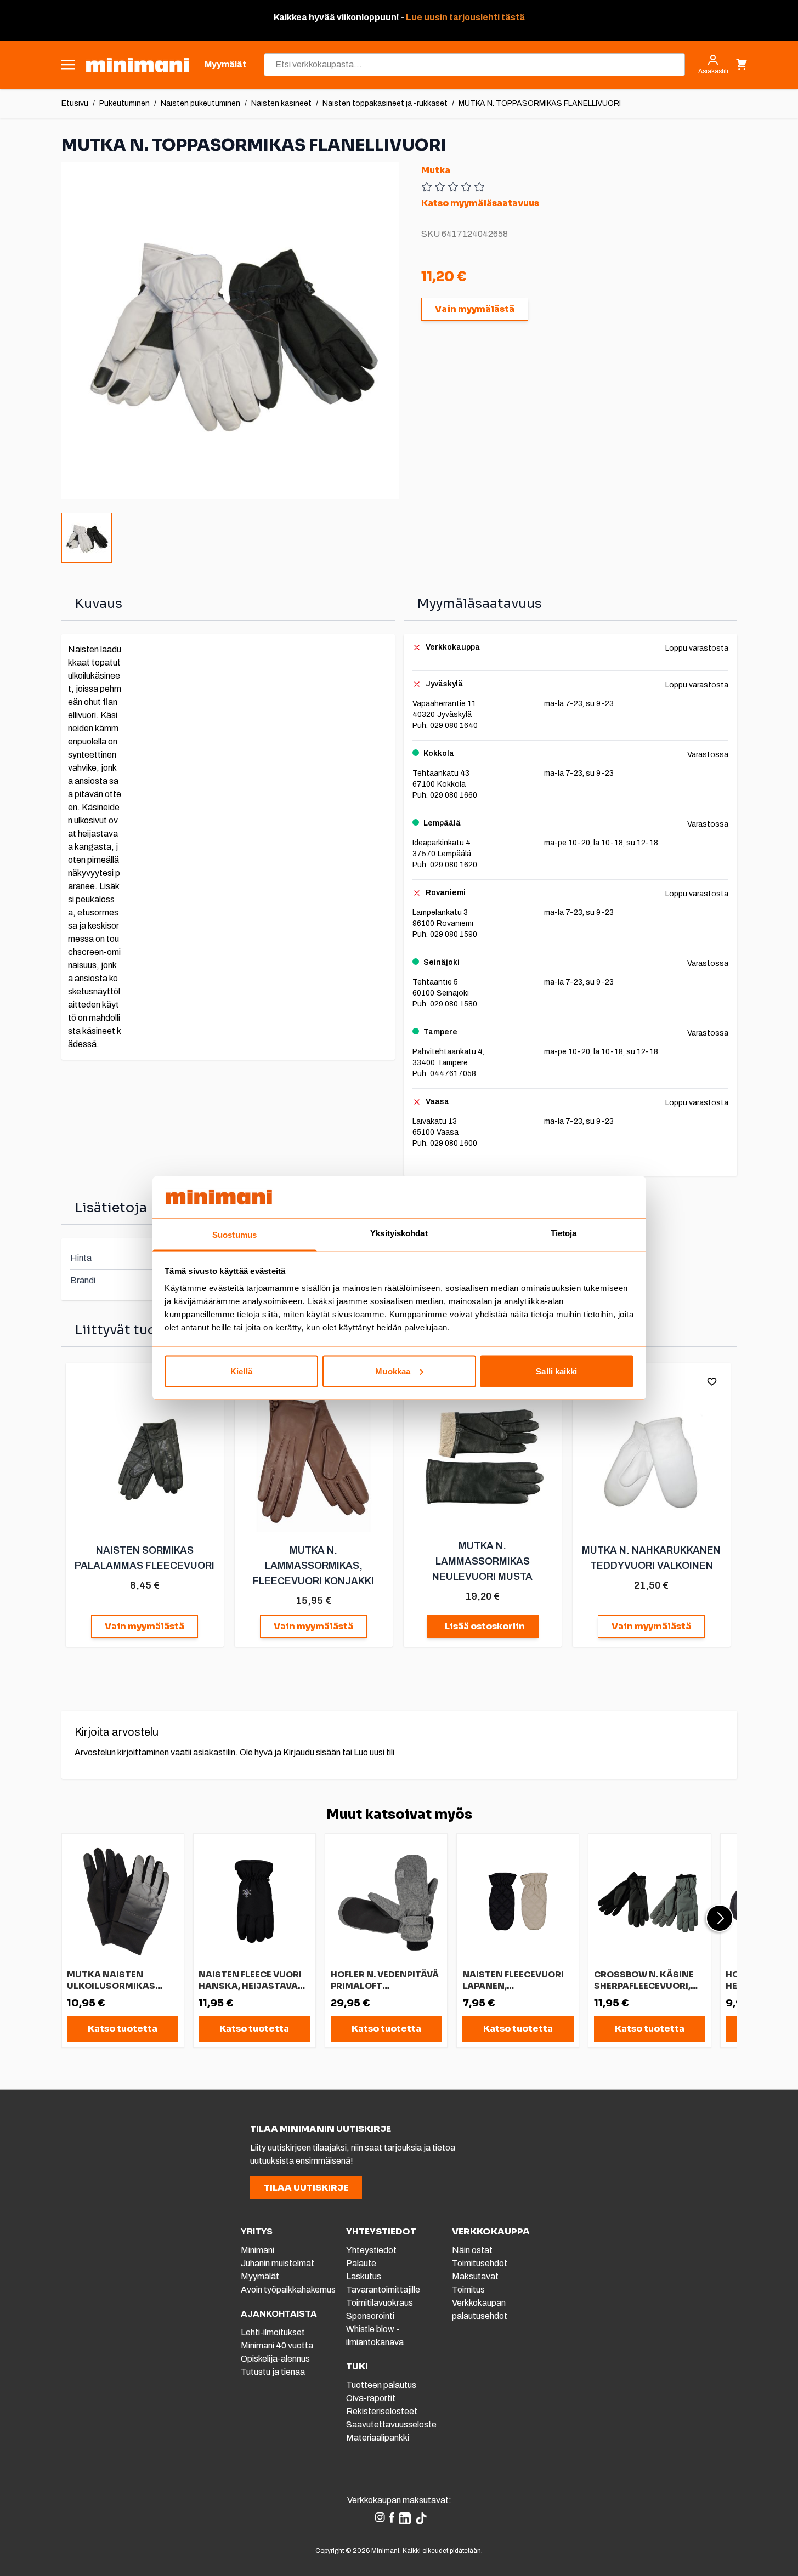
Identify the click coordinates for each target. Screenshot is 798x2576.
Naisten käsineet (281, 103)
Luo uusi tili (374, 1752)
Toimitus (468, 2290)
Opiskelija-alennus (275, 2359)
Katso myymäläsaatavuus (480, 203)
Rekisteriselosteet (382, 2411)
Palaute (361, 2263)
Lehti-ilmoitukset (273, 2332)
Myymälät (260, 2276)
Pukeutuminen (124, 103)
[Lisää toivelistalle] (712, 1381)
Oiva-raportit (371, 2398)
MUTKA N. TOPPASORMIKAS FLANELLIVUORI (540, 103)
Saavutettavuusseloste (391, 2424)
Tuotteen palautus (382, 2385)
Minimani (257, 2250)
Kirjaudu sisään (312, 1752)
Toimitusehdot (480, 2263)
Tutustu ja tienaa (273, 2372)
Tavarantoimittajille (383, 2290)
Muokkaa (393, 1371)
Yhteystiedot (371, 2250)
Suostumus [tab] (234, 1235)
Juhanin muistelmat (278, 2263)
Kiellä (241, 1371)
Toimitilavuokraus (380, 2303)
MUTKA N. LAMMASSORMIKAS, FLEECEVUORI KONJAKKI (313, 1566)
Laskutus (364, 2276)
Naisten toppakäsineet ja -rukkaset (385, 103)
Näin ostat (472, 2250)
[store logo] (137, 65)
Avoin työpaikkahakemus (288, 2290)
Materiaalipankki (378, 2438)
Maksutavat (475, 2276)
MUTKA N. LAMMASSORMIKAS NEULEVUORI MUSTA (482, 1561)
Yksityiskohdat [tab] (399, 1233)
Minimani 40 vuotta (277, 2345)
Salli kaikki (556, 1371)
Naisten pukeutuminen (200, 103)
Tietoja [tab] (564, 1233)
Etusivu (75, 103)
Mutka (436, 170)
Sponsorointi (370, 2316)
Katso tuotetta (123, 2029)
